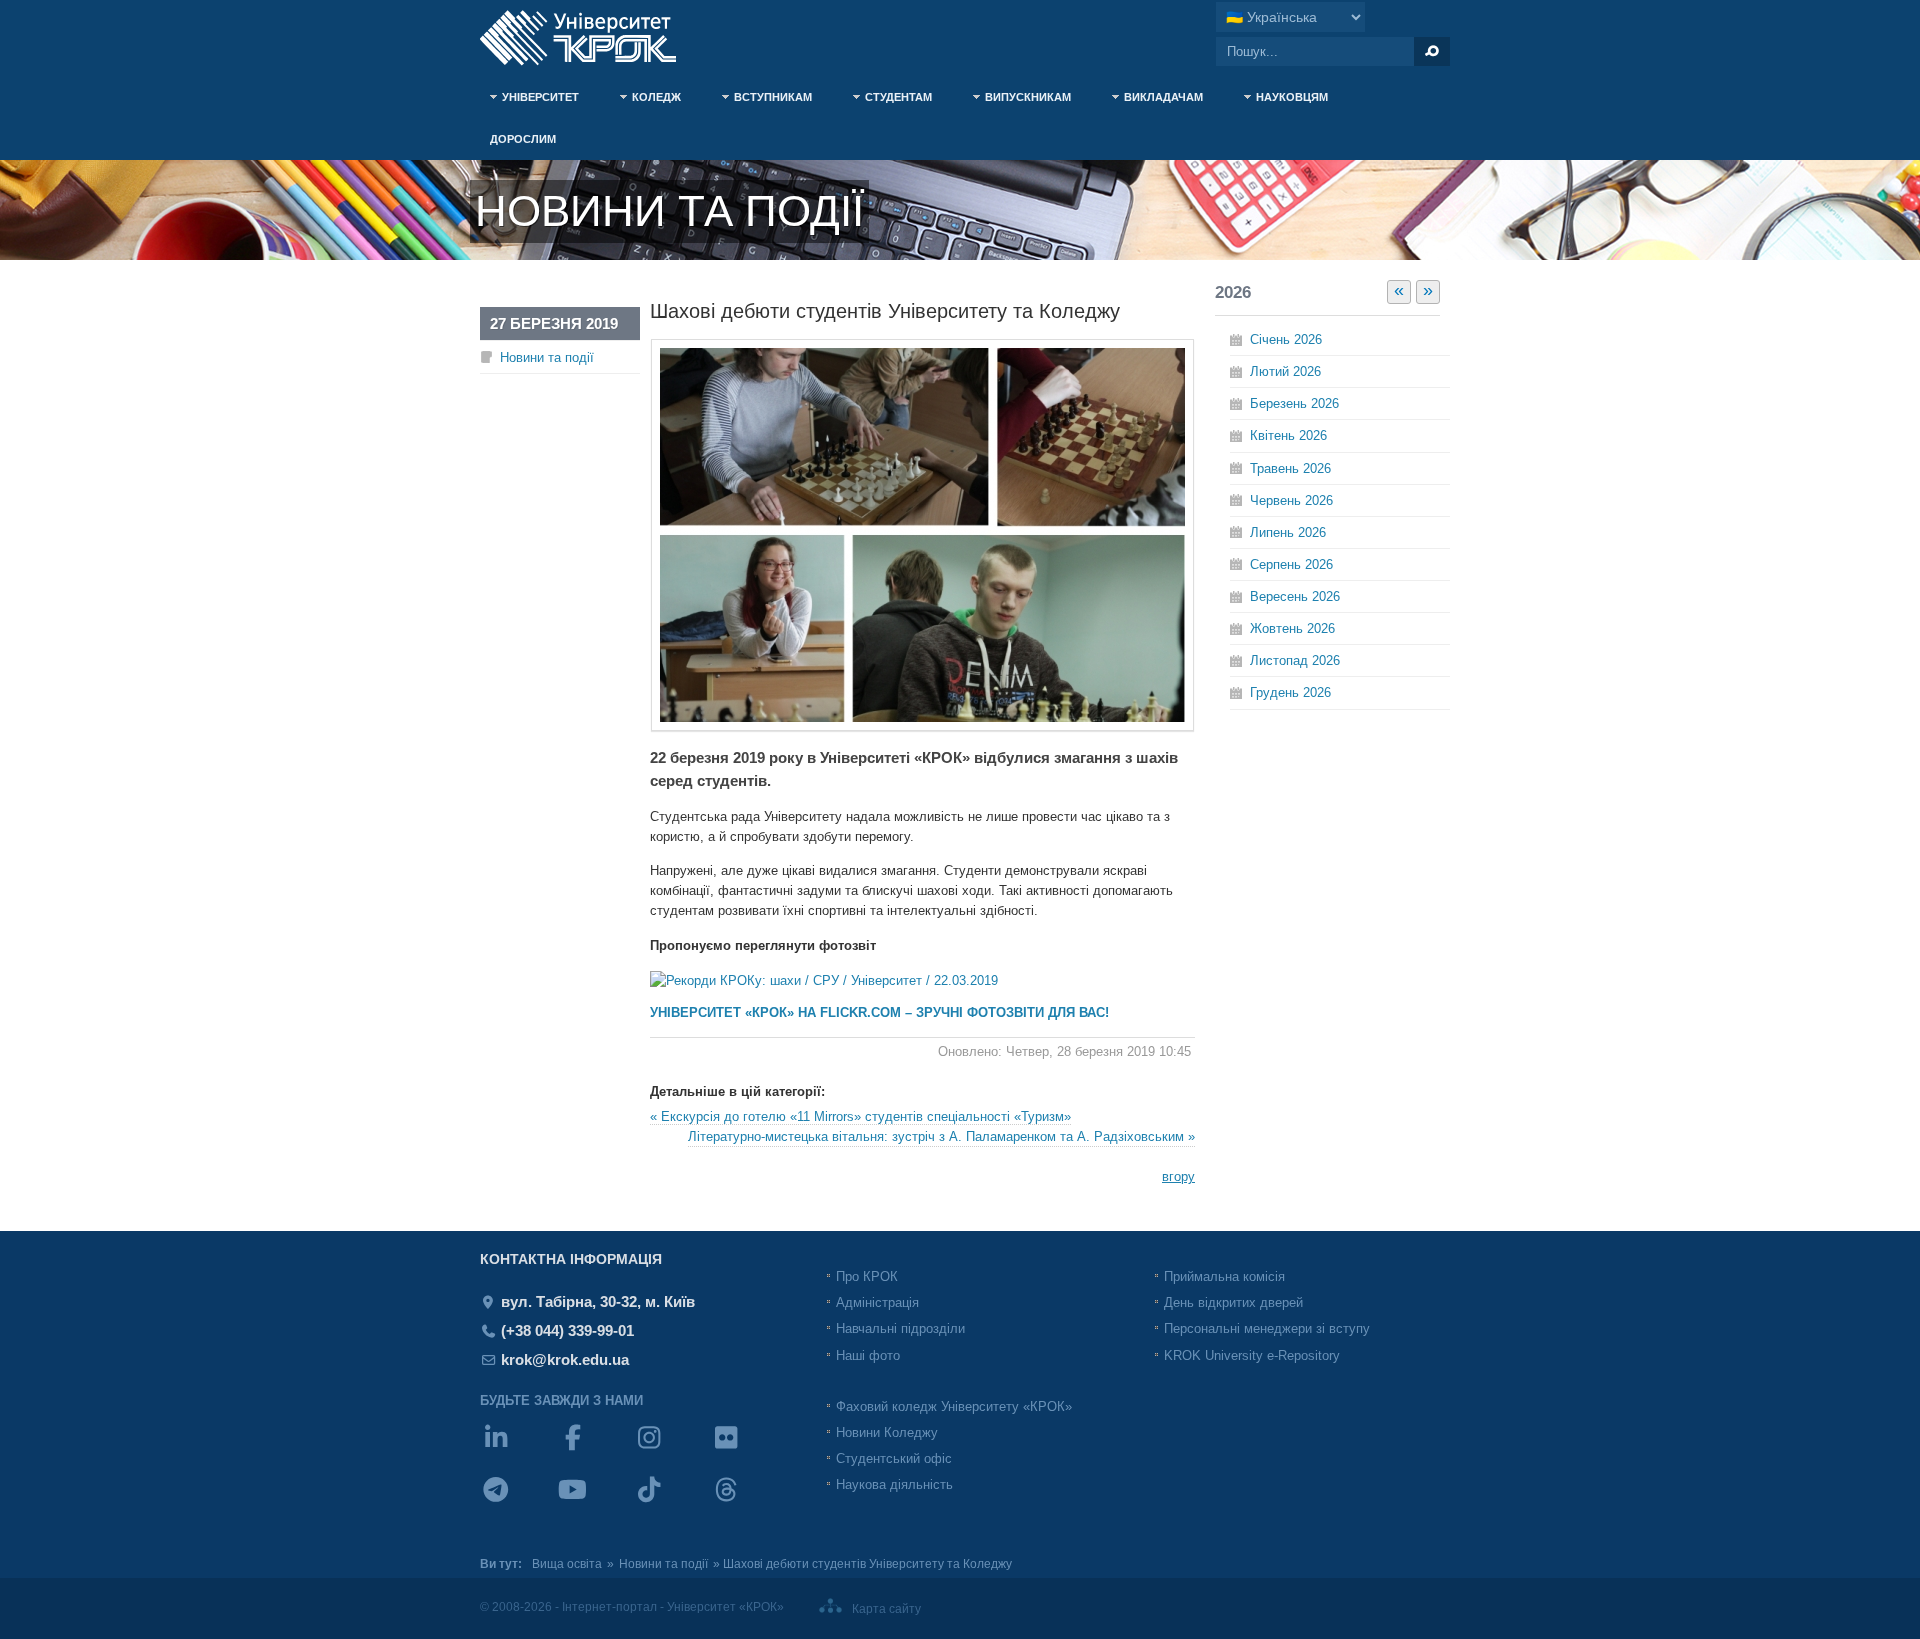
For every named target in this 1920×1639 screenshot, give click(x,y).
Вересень (1295, 596)
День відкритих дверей (1233, 1302)
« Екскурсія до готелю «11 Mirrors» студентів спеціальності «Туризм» (860, 1116)
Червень (1291, 500)
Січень (1286, 339)
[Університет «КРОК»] (590, 38)
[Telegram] (518, 1502)
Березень (1294, 403)
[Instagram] (671, 1450)
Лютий (1285, 371)
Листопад (1295, 660)
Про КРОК (867, 1276)
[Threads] (748, 1502)
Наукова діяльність (894, 1484)
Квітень (1288, 435)
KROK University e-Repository (1252, 1355)
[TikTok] (671, 1502)
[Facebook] (595, 1450)
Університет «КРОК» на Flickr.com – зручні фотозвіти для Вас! (879, 1012)
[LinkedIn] (518, 1450)
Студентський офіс (894, 1458)
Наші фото (868, 1355)
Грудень (1290, 692)
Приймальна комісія (1224, 1276)
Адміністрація (877, 1302)
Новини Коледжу (887, 1432)
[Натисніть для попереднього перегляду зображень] (922, 726)
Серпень (1291, 564)
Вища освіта (567, 1564)
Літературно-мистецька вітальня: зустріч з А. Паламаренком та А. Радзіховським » (941, 1136)
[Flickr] (748, 1450)
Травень (1290, 468)
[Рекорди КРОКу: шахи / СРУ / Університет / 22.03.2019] (824, 980)
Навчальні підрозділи (900, 1328)
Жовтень (1292, 628)
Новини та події (547, 357)
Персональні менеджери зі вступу (1267, 1328)
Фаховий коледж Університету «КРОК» (954, 1406)
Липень (1288, 532)
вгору (1178, 1176)
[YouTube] (595, 1502)
